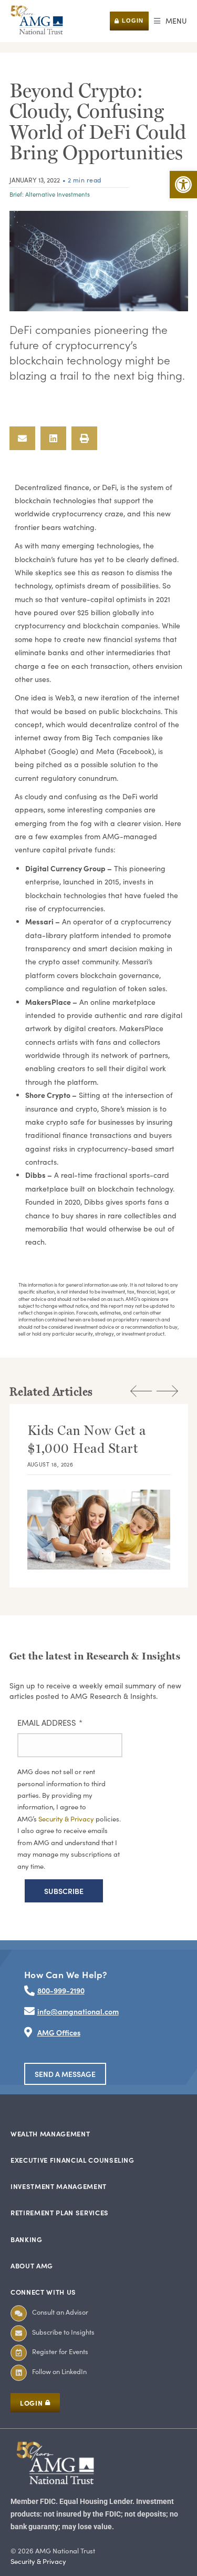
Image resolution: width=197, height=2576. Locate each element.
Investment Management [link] (59, 2186)
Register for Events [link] (60, 2351)
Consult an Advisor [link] (60, 2312)
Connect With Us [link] (43, 2292)
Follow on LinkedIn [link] (59, 2371)
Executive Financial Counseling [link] (72, 2160)
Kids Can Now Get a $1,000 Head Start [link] (87, 1439)
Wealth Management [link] (50, 2134)
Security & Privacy (67, 1819)
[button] (170, 21)
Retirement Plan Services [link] (60, 2212)
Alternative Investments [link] (58, 194)
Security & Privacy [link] (38, 2561)
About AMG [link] (32, 2266)
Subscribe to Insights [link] (63, 2332)
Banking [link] (27, 2239)
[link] (183, 185)
